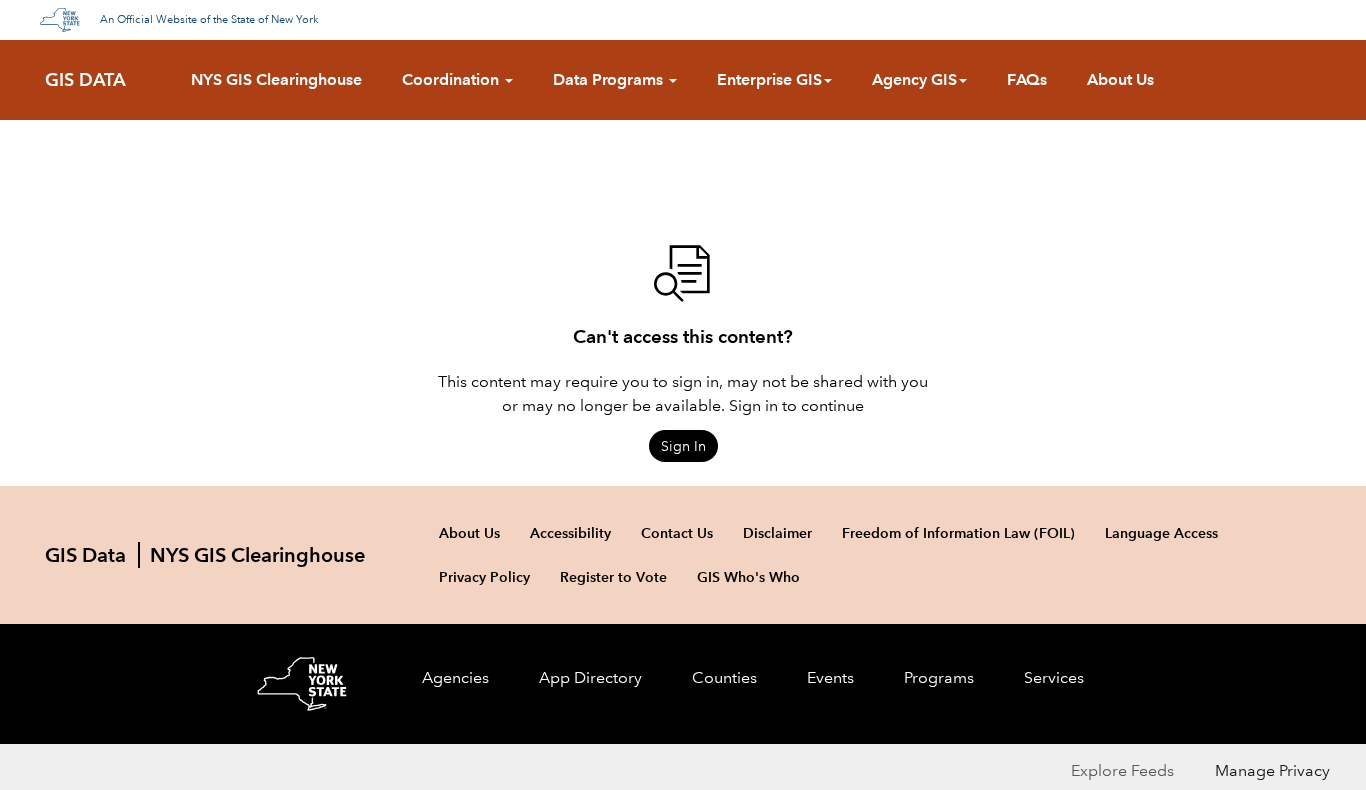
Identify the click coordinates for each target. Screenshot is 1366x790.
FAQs (1027, 79)
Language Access (1161, 533)
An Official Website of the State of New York (209, 20)
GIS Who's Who (748, 577)
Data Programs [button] (610, 79)
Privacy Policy (484, 577)
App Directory (590, 677)
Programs (939, 677)
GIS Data (85, 80)
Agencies (455, 677)
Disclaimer (777, 533)
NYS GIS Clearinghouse (276, 79)
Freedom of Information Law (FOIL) (958, 533)
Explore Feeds (1122, 770)
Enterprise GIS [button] (769, 79)
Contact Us (677, 533)
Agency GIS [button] (914, 79)
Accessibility (570, 533)
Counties (724, 677)
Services (1054, 677)
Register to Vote (613, 577)
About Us (1120, 79)
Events (830, 677)
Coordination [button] (452, 79)
